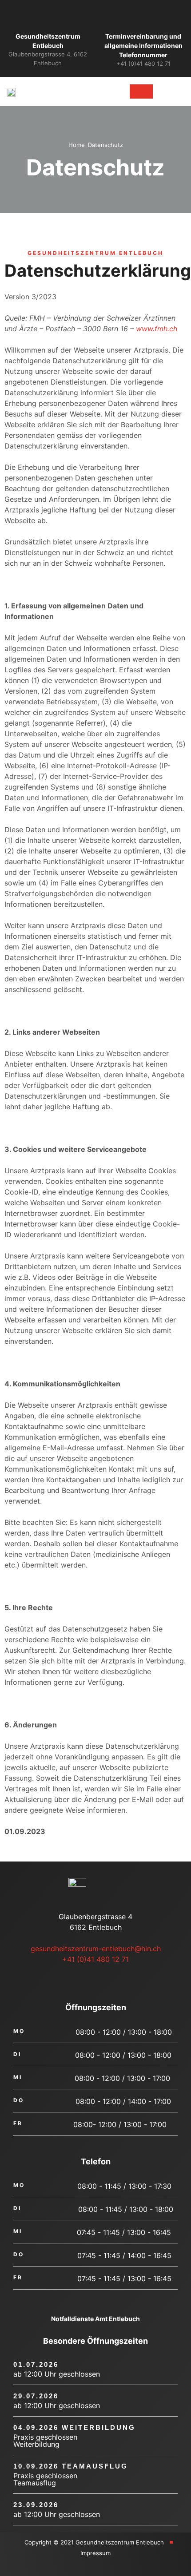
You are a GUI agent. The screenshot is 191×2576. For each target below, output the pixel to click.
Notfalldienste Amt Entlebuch (95, 2319)
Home (77, 145)
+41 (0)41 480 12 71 (95, 1959)
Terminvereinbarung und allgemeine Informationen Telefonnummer (143, 46)
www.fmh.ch (157, 329)
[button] (102, 92)
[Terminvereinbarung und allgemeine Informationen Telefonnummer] (143, 17)
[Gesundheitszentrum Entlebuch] (48, 17)
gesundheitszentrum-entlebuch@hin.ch (96, 1949)
